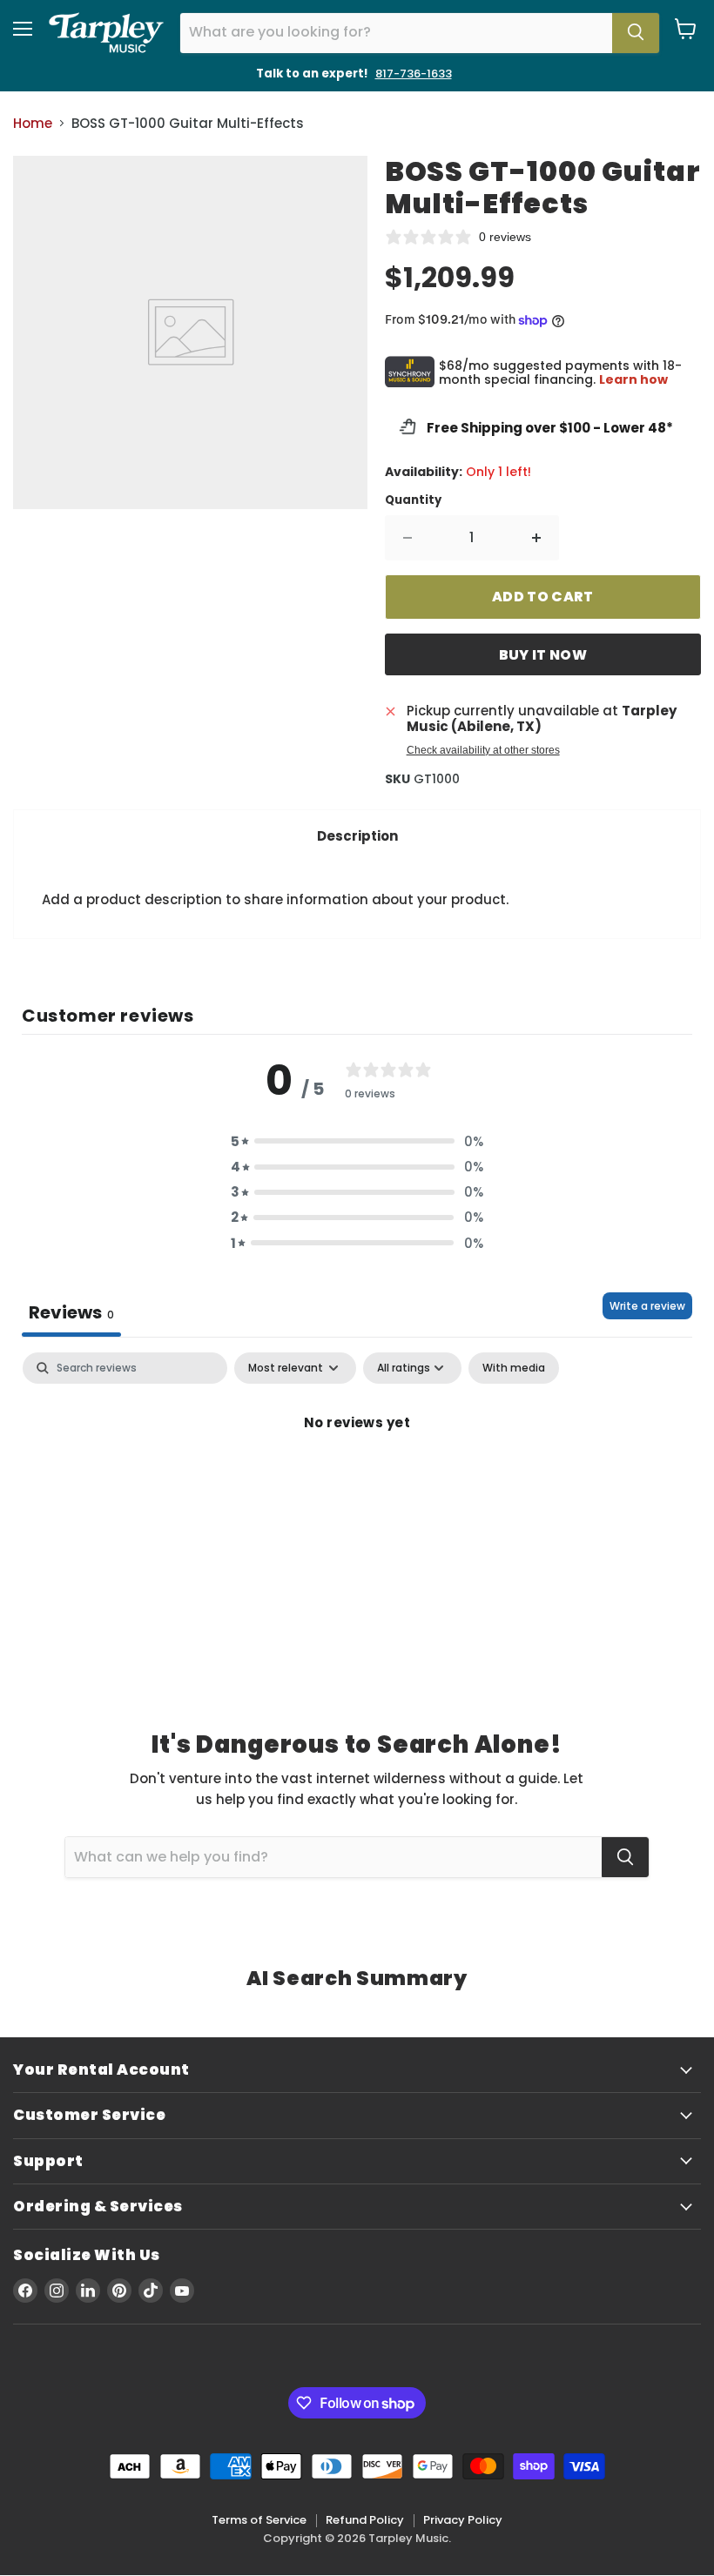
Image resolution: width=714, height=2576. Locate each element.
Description (357, 836)
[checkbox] (514, 1368)
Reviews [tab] (71, 1312)
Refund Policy (365, 2520)
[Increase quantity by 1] (537, 538)
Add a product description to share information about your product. (275, 899)
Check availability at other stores (483, 750)
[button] (357, 1141)
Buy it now (543, 655)
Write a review (647, 1306)
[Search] (636, 33)
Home (33, 123)
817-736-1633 (414, 74)
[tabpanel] (357, 1481)
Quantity (413, 500)
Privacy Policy (463, 2520)
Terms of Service (259, 2520)
